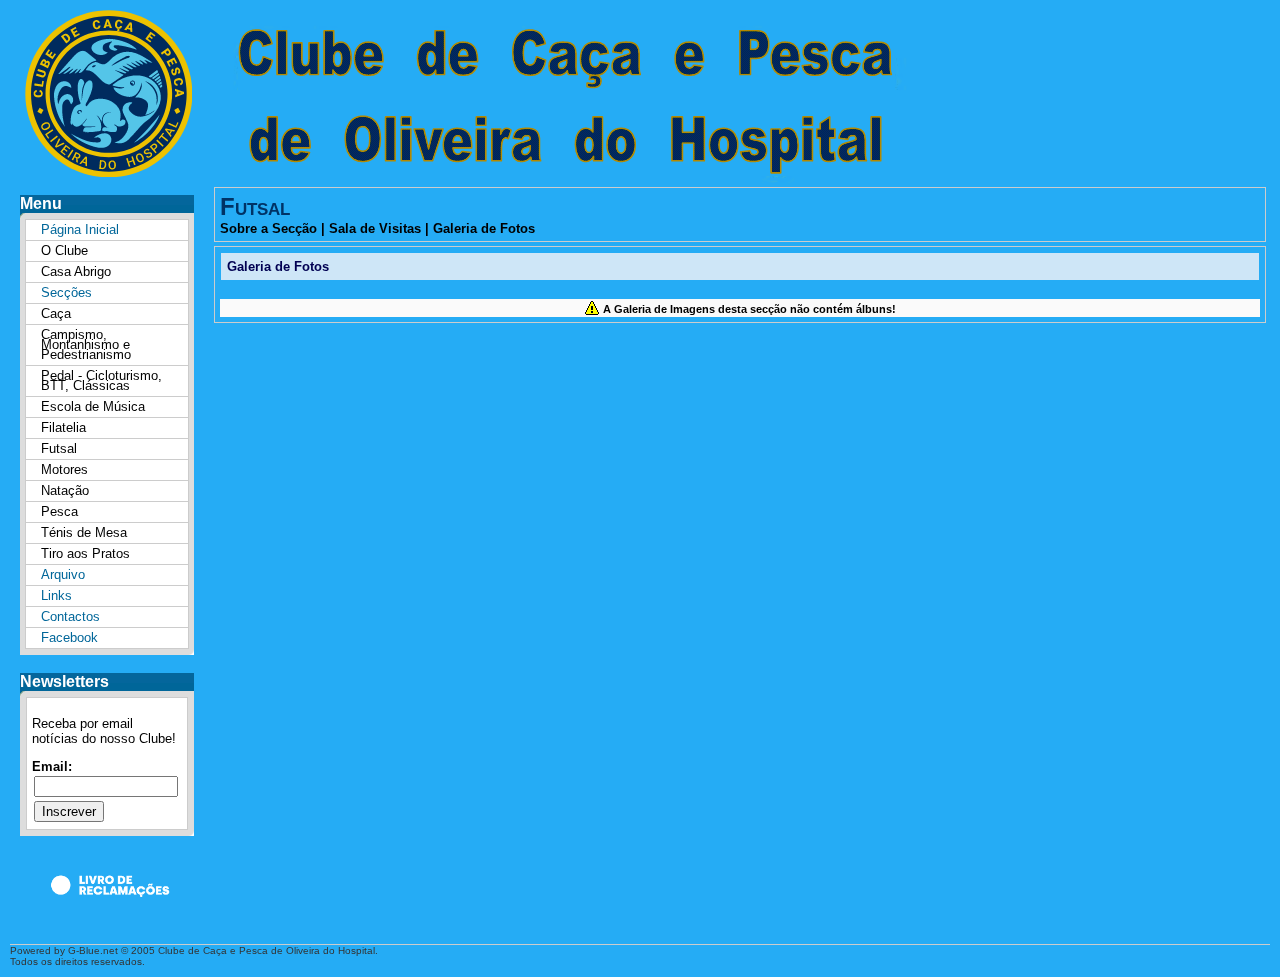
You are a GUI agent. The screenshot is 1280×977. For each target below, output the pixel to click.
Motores (64, 469)
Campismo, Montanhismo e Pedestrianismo (86, 344)
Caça (56, 313)
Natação (65, 490)
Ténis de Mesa (84, 532)
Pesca (59, 511)
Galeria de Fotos (484, 228)
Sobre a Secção (268, 228)
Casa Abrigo (76, 271)
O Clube (64, 250)
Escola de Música (93, 406)
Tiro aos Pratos (85, 553)
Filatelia (63, 427)
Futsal (59, 448)
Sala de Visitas (375, 228)
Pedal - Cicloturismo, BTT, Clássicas (101, 380)
